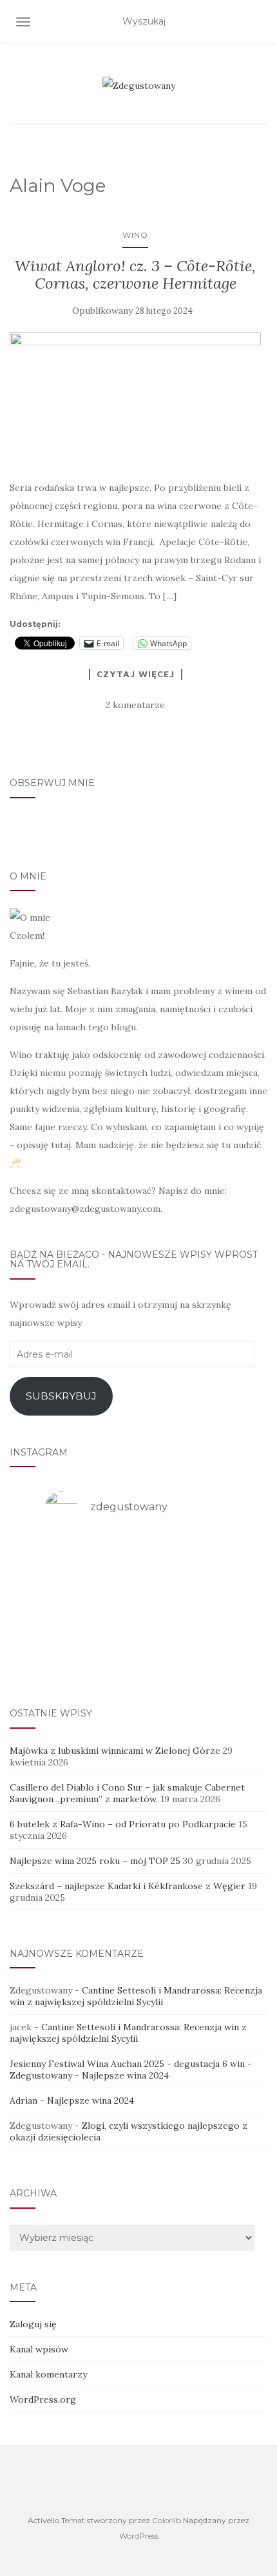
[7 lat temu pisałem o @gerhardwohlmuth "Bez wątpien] (138, 1656)
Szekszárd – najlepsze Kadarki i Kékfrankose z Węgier (128, 1886)
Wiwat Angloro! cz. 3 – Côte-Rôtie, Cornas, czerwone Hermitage (135, 274)
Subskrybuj (61, 1396)
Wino (135, 235)
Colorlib (167, 2520)
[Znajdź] (259, 22)
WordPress (139, 2536)
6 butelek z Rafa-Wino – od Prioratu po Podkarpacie (123, 1824)
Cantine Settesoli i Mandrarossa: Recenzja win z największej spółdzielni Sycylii (136, 1996)
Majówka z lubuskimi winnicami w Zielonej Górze (115, 1751)
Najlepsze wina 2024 (125, 2075)
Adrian (24, 2100)
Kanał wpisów (39, 2349)
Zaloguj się (33, 2324)
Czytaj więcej (136, 674)
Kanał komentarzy (48, 2374)
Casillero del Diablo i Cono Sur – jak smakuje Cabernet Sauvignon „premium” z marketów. (127, 1793)
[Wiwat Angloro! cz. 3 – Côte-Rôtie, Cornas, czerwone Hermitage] (135, 399)
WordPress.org (43, 2399)
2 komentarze (135, 705)
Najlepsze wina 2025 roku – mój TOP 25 (95, 1861)
